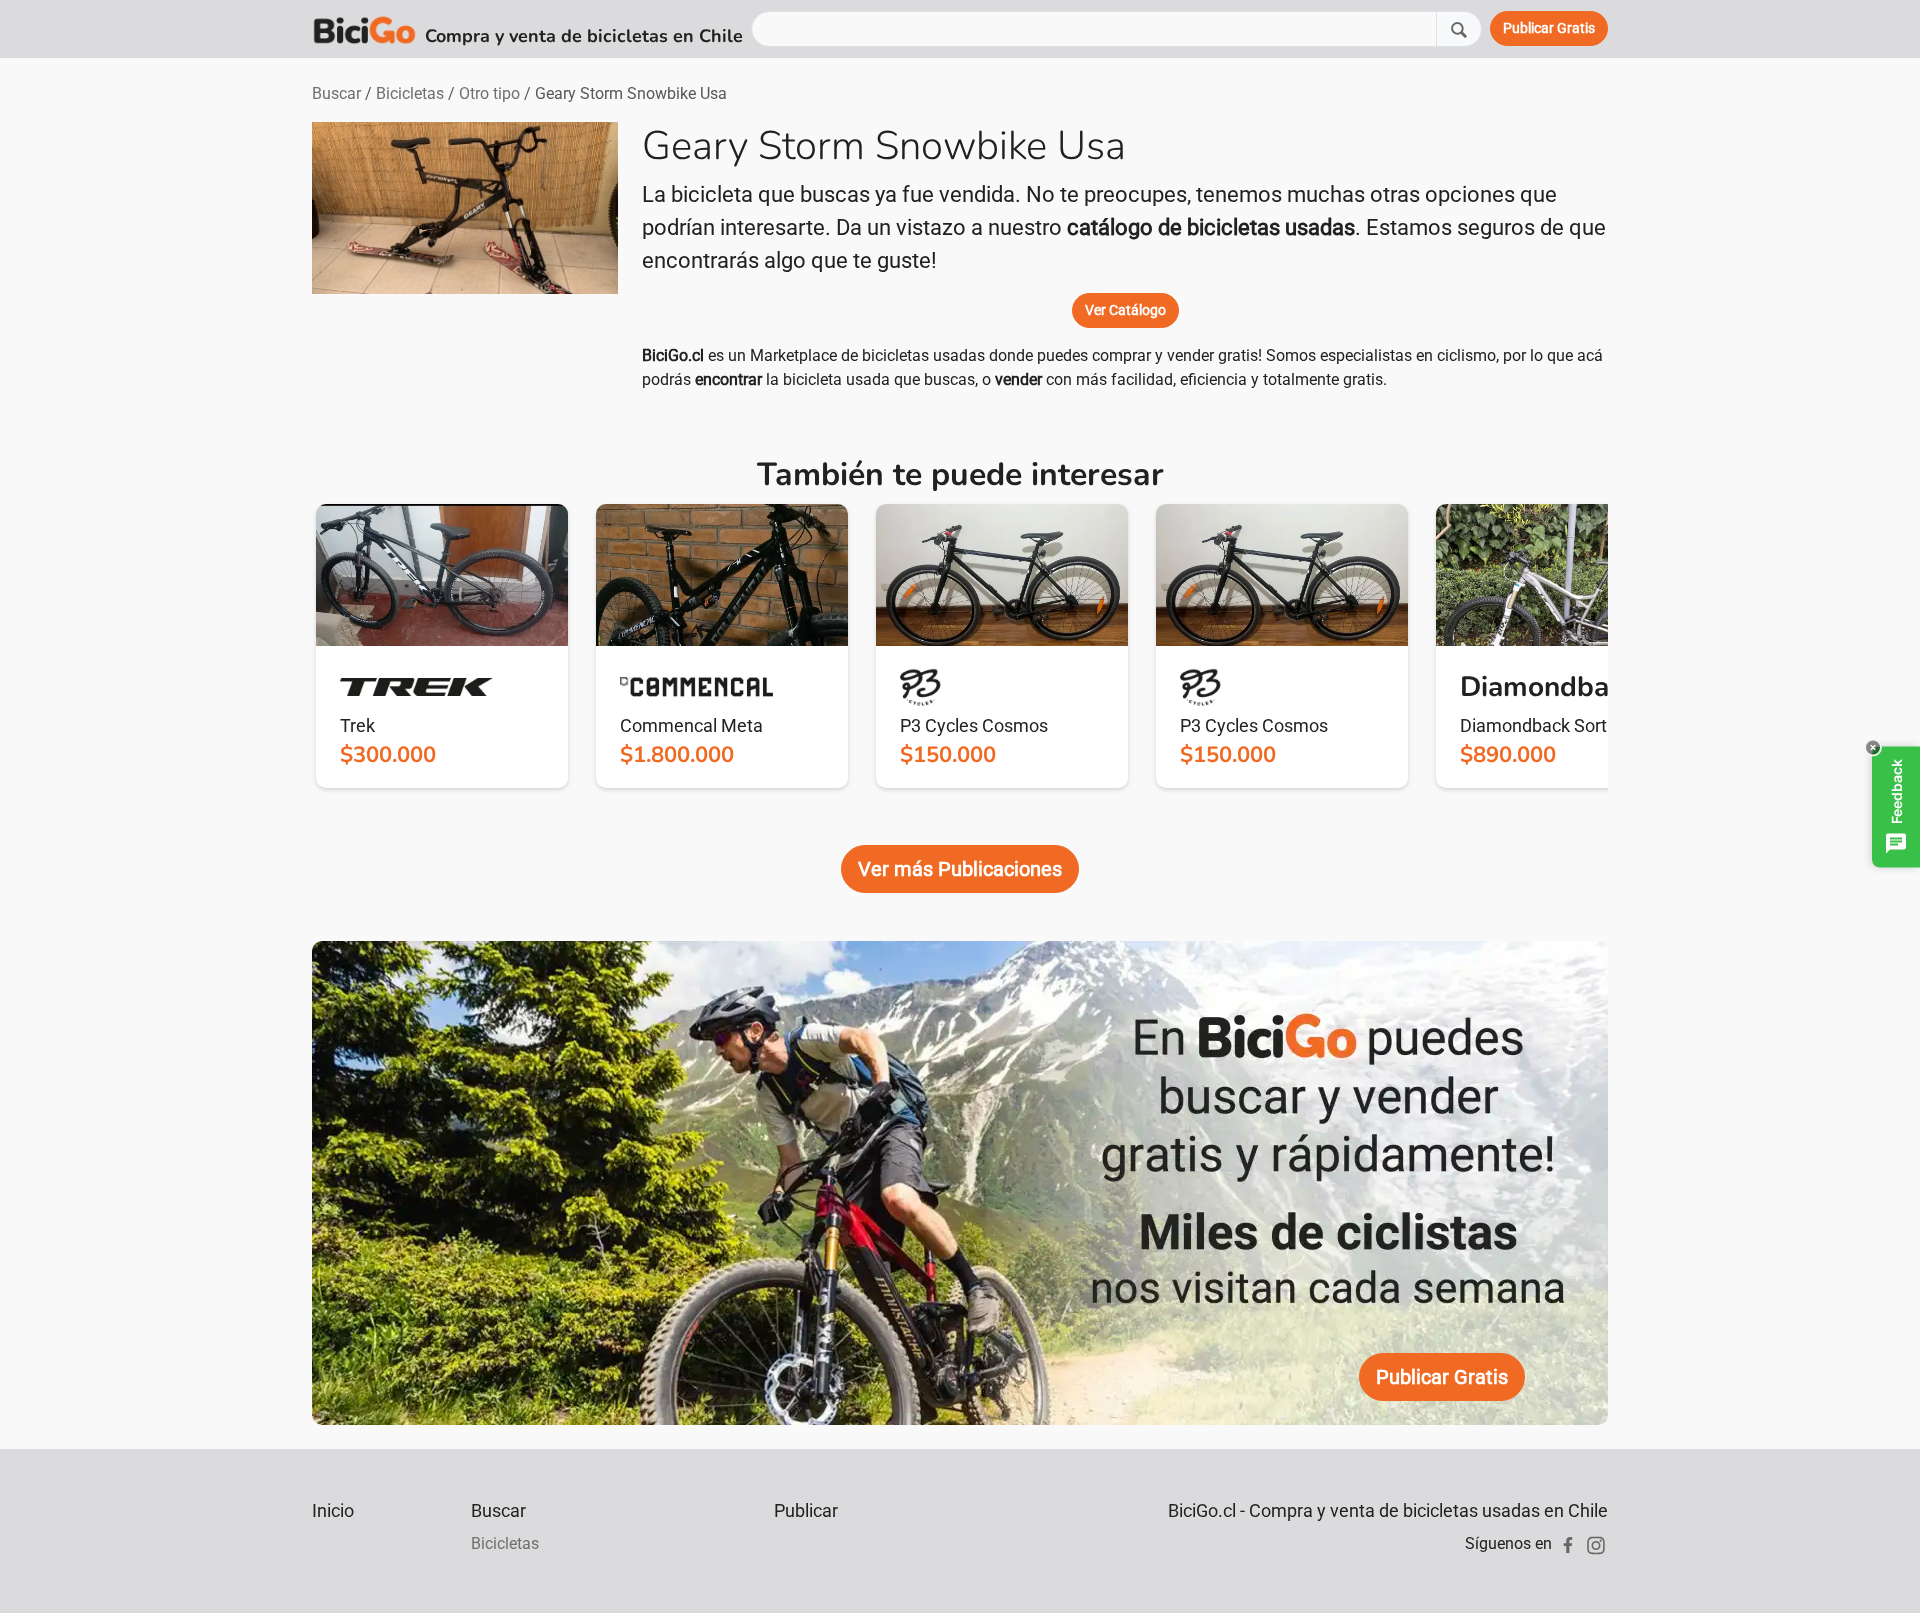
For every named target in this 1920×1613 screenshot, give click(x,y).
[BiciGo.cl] (364, 29)
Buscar (336, 93)
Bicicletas (410, 93)
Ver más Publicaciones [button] (960, 869)
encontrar (728, 379)
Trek (357, 725)
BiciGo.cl (673, 355)
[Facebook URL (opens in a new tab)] (1568, 1543)
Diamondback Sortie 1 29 (1559, 725)
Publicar (806, 1510)
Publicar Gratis (1442, 1377)
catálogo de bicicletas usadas (1211, 227)
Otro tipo (489, 93)
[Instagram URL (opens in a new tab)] (1596, 1543)
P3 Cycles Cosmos (974, 725)
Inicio (333, 1510)
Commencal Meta (691, 725)
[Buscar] (1459, 28)
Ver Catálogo (1125, 310)
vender (1018, 379)
